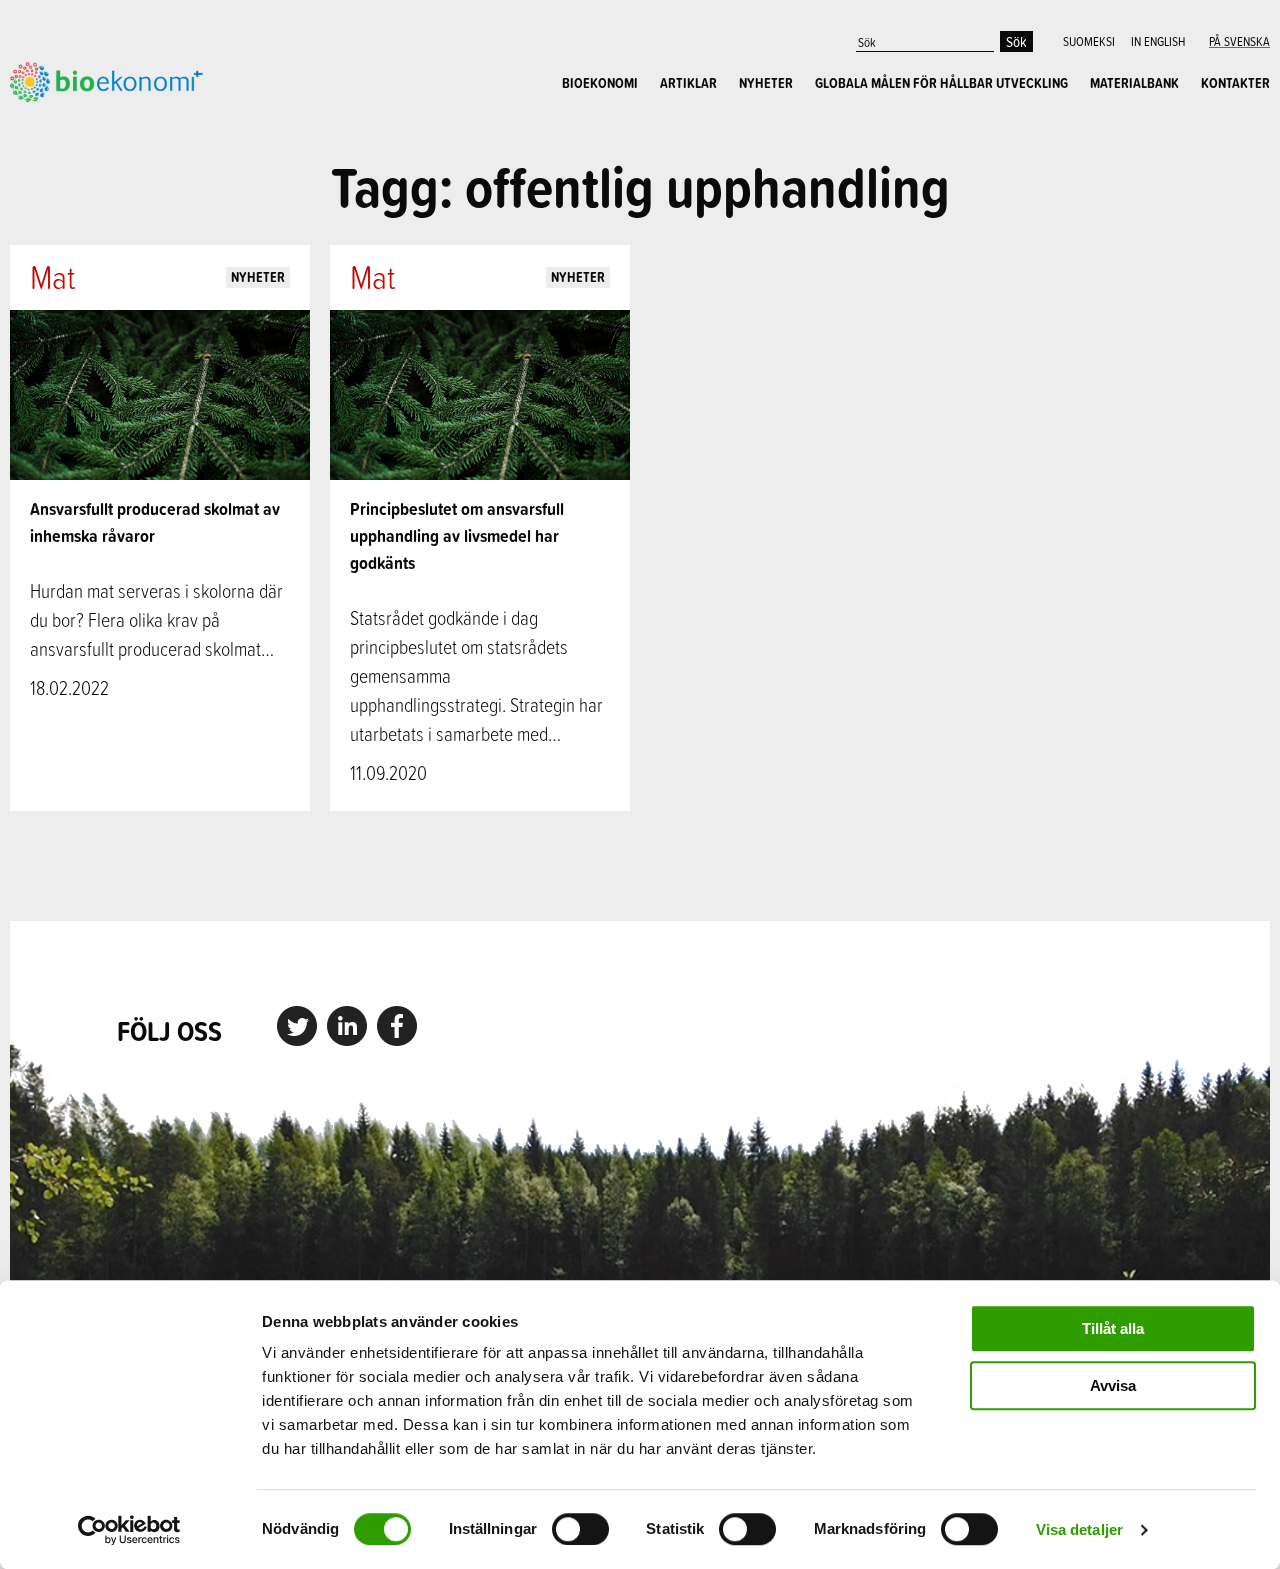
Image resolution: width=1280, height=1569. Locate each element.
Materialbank (1134, 83)
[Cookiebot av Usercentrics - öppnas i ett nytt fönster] (129, 1530)
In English (1158, 41)
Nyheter (766, 83)
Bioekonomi (600, 83)
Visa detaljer (1079, 1529)
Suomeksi (1089, 41)
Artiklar (688, 83)
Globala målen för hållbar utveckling (941, 83)
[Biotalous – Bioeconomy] (106, 80)
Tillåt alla (1113, 1328)
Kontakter (1235, 83)
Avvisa (1113, 1385)
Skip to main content (79, 124)
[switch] (580, 1529)
